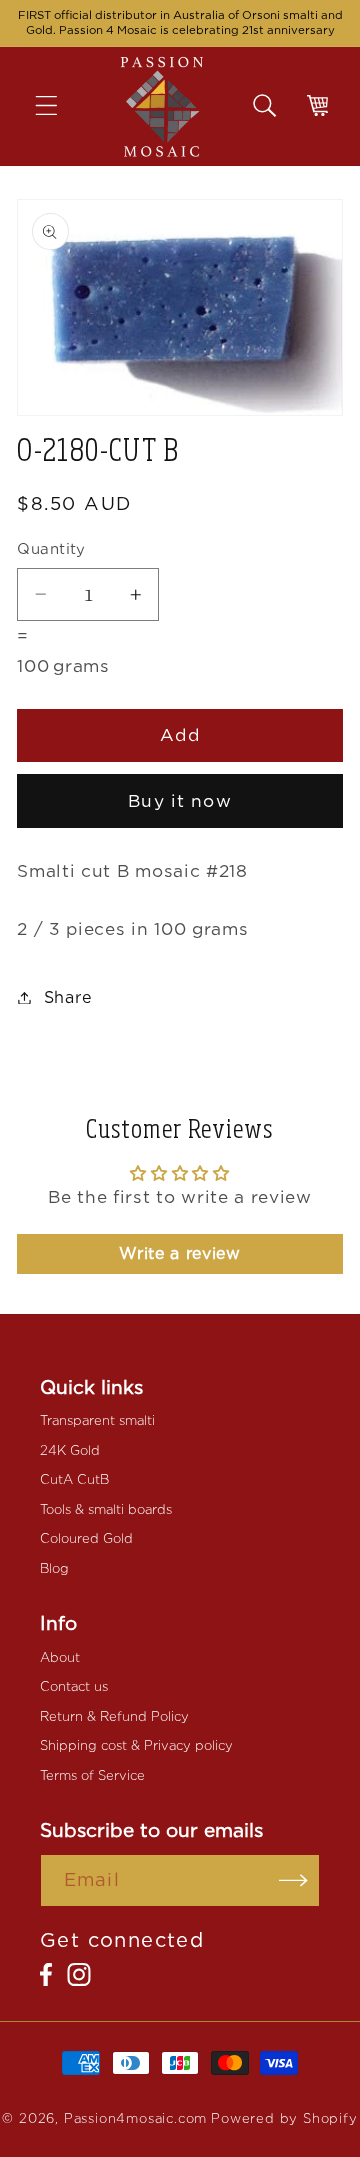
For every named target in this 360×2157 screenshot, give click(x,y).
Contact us (74, 1686)
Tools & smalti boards (106, 1509)
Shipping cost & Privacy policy (136, 1745)
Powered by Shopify (284, 2118)
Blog (54, 1568)
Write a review (180, 1253)
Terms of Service (92, 1775)
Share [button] (68, 997)
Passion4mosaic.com (136, 2118)
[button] (60, 106)
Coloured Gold (86, 1538)
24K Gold (70, 1450)
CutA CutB (74, 1479)
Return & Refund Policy (114, 1716)
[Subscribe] (293, 1881)
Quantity (51, 549)
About (60, 1657)
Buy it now (180, 800)
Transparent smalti (97, 1420)
